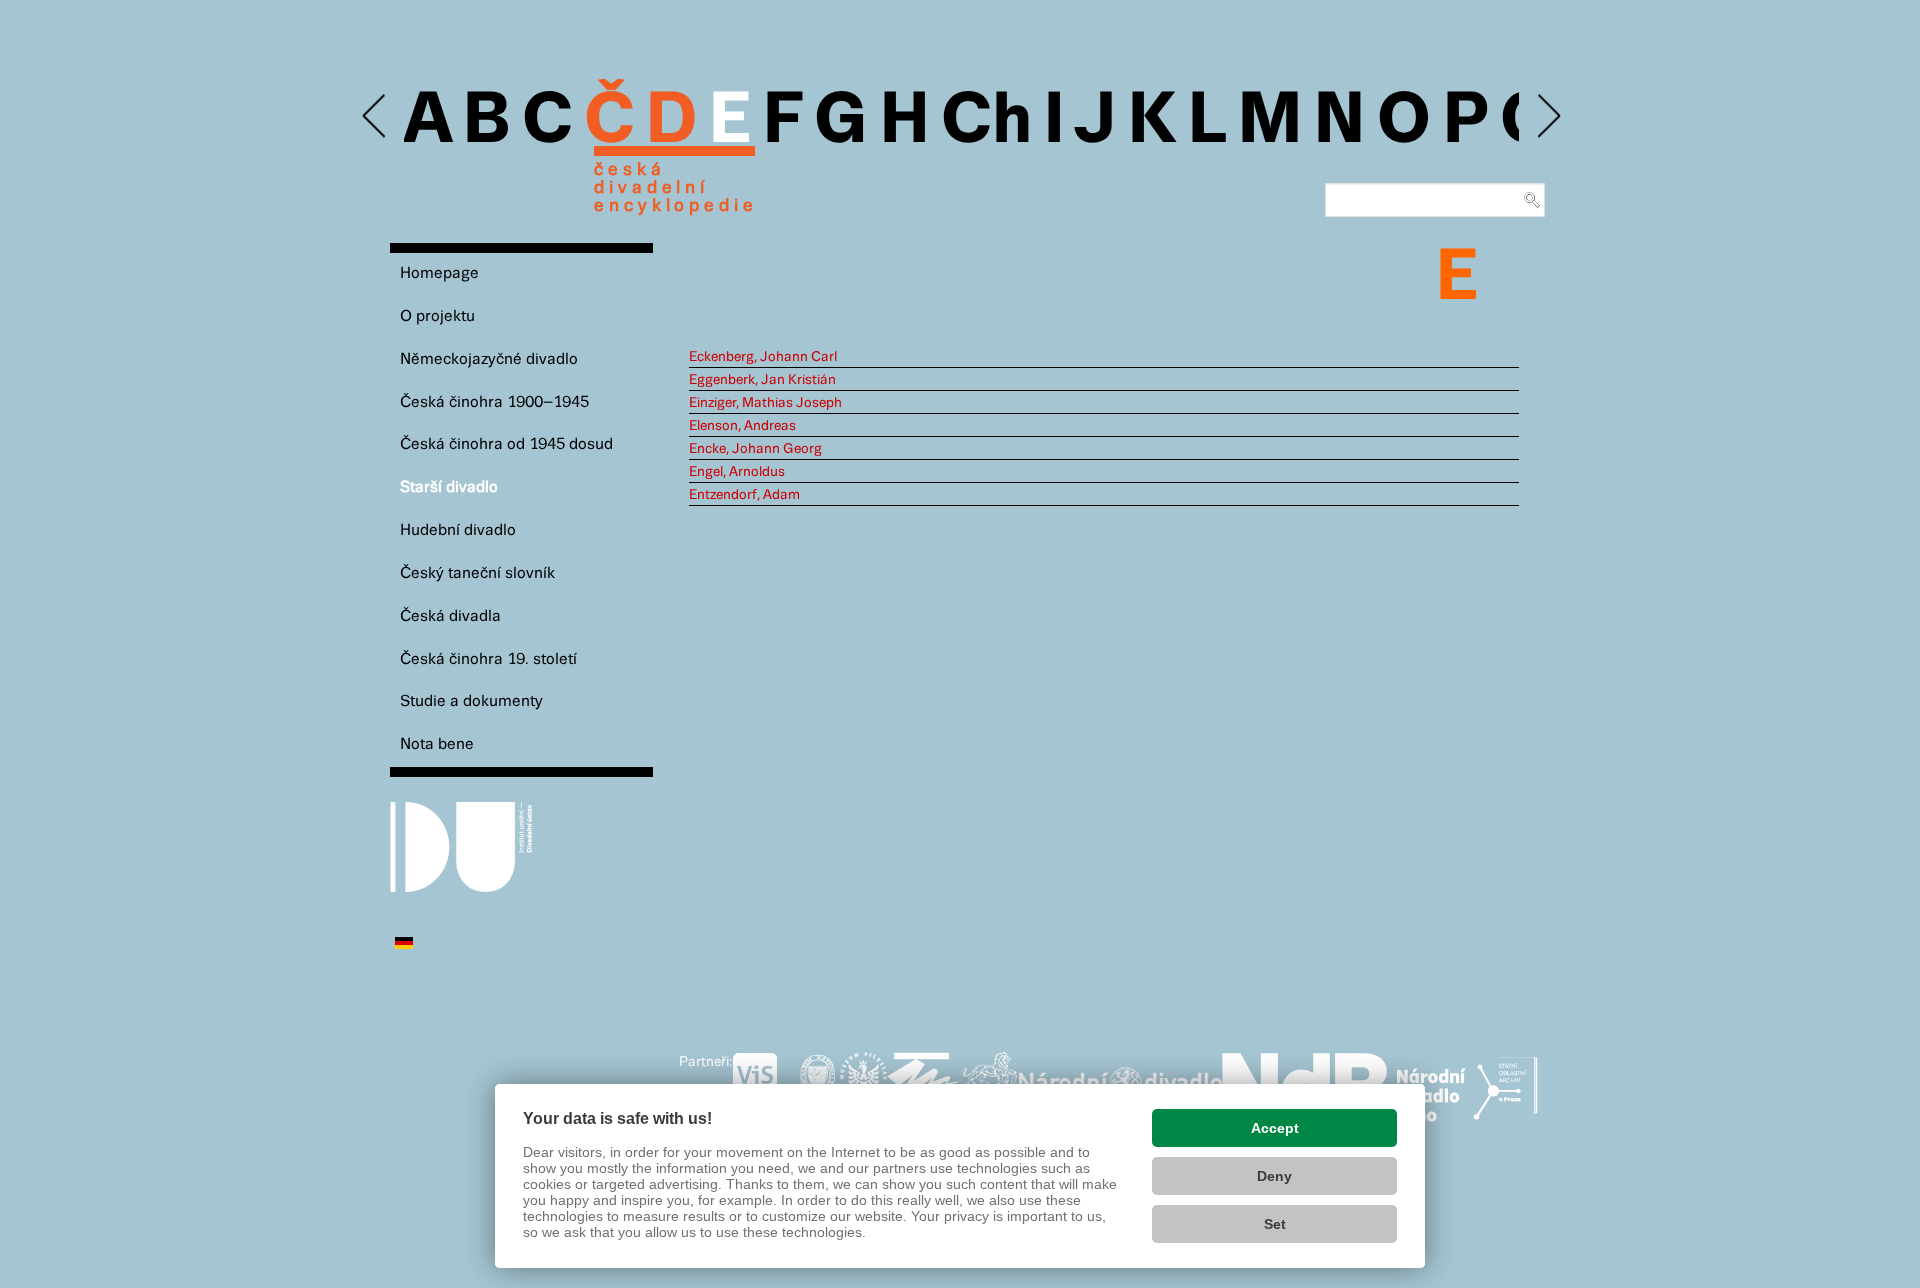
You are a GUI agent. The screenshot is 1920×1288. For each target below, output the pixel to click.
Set (1275, 1224)
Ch (986, 122)
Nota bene (437, 744)
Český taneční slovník (477, 573)
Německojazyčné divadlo (489, 359)
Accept (1275, 1128)
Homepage (439, 273)
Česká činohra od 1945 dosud (506, 444)
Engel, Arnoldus (737, 472)
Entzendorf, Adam (744, 495)
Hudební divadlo (458, 530)
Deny (1274, 1176)
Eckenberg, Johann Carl (763, 357)
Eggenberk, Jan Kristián (762, 380)
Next (1547, 116)
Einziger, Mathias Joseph (765, 403)
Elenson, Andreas (742, 426)
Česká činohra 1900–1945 (494, 402)
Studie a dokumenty (471, 701)
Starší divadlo (449, 487)
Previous (375, 116)
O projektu (437, 316)
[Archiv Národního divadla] (1120, 1080)
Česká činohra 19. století (488, 659)
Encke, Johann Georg (755, 449)
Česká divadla (450, 616)
